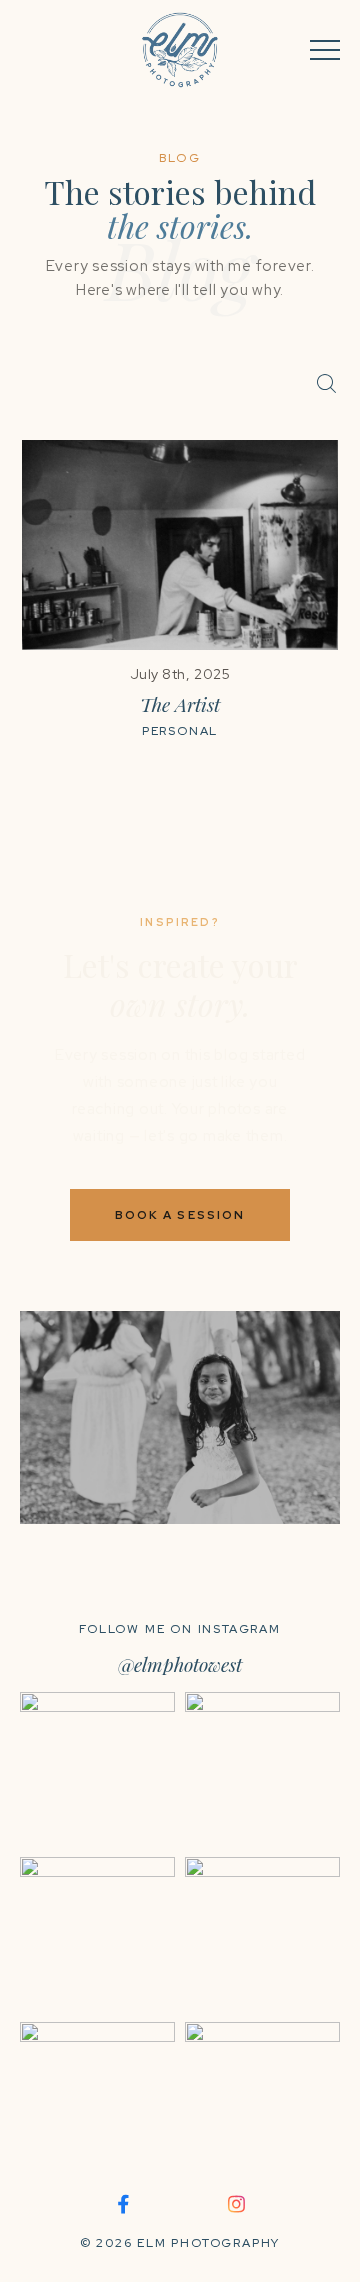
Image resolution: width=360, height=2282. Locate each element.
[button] (325, 50)
